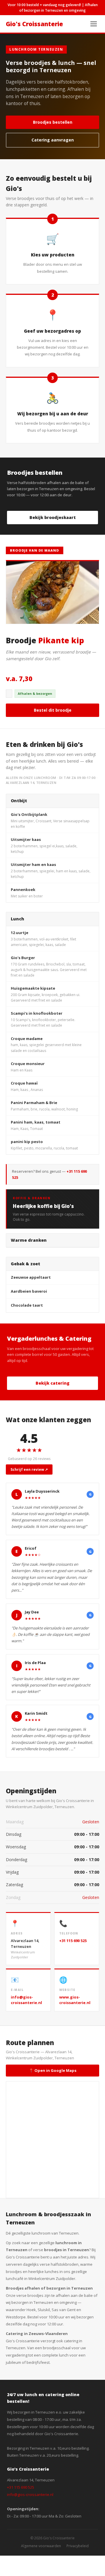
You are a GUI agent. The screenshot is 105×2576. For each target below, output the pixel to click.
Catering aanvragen (53, 140)
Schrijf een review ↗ (29, 1469)
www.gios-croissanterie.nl (75, 2000)
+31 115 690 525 (73, 1941)
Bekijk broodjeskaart (53, 517)
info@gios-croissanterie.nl (26, 2000)
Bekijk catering (52, 1383)
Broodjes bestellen (53, 122)
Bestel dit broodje (53, 710)
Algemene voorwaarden (41, 2546)
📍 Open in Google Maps (53, 2070)
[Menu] (94, 24)
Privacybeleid (78, 2546)
